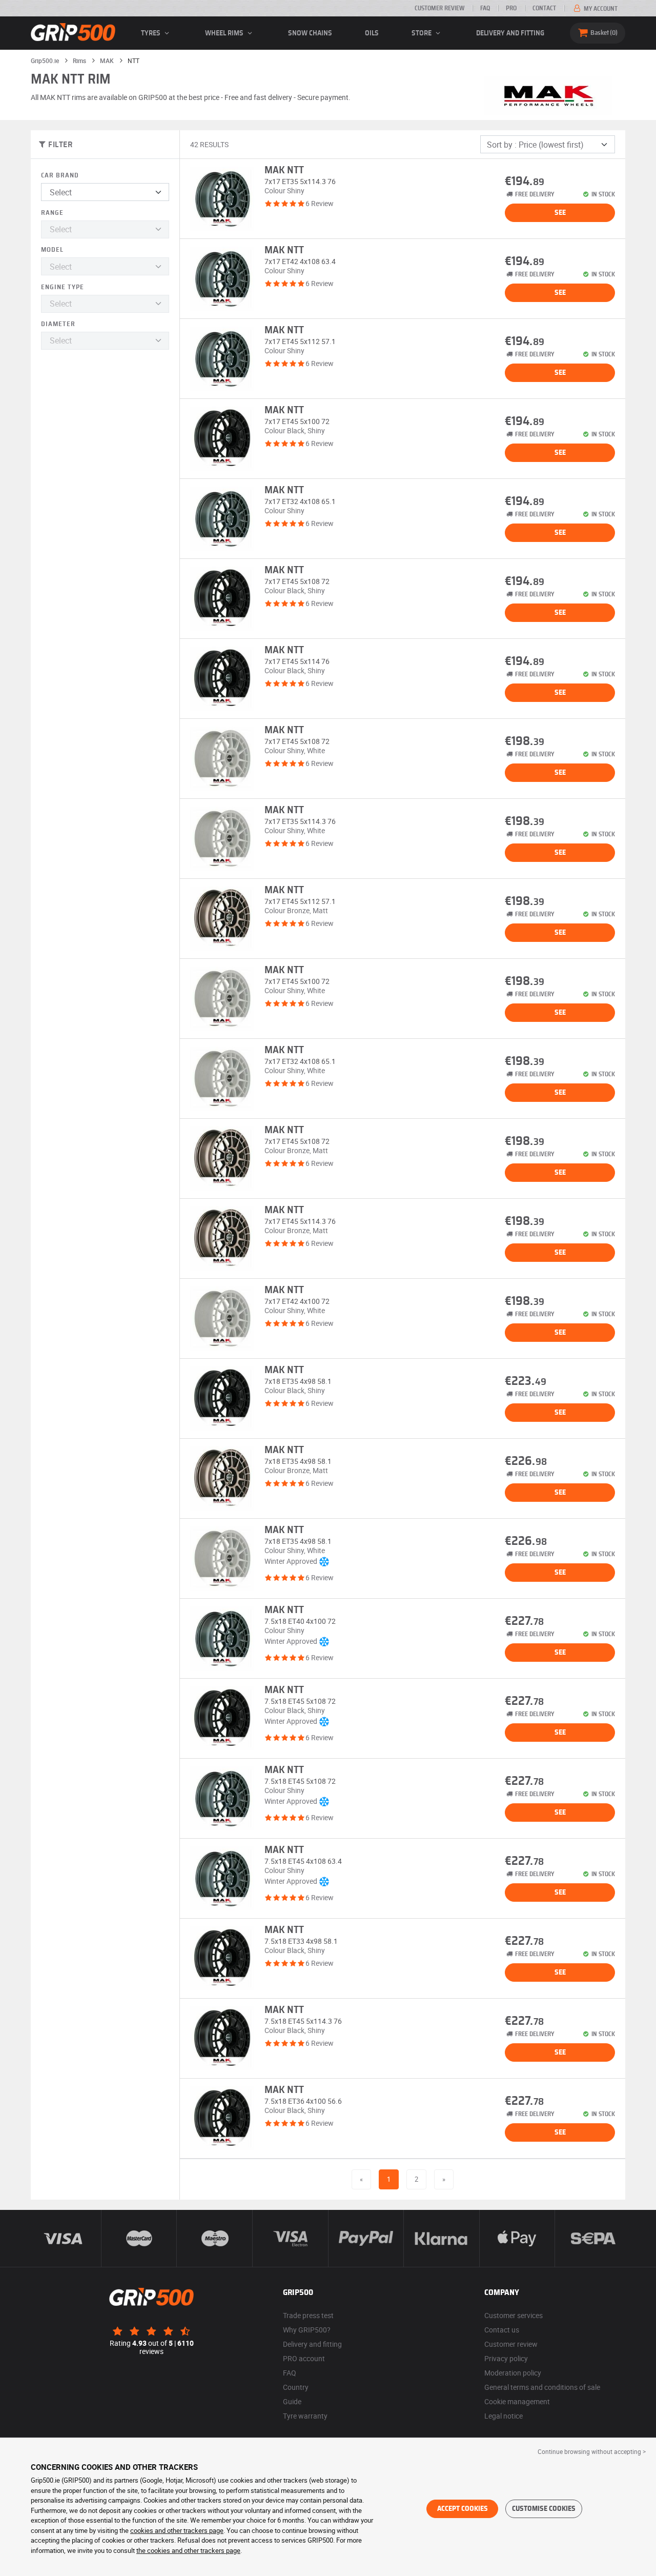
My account (600, 9)
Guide (292, 2401)
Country (296, 2387)
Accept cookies (463, 2509)
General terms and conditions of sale (542, 2387)
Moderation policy (513, 2373)
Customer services (514, 2315)
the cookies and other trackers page (188, 2550)
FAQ (485, 8)
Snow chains (310, 33)
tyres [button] (151, 33)
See (560, 213)
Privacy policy (506, 2358)
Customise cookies (544, 2509)
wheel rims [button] (225, 33)
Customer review (439, 8)
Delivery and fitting (510, 33)
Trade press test (308, 2315)
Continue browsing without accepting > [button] (592, 2451)
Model (52, 250)
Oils (372, 33)
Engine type (63, 287)
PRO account (304, 2358)
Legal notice (504, 2416)
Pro (511, 8)
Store (422, 33)
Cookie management (517, 2401)
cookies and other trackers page (177, 2530)
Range (52, 213)
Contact (544, 8)
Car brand (60, 176)
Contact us (502, 2330)
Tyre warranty (305, 2416)
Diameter (58, 324)
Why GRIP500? (307, 2330)
